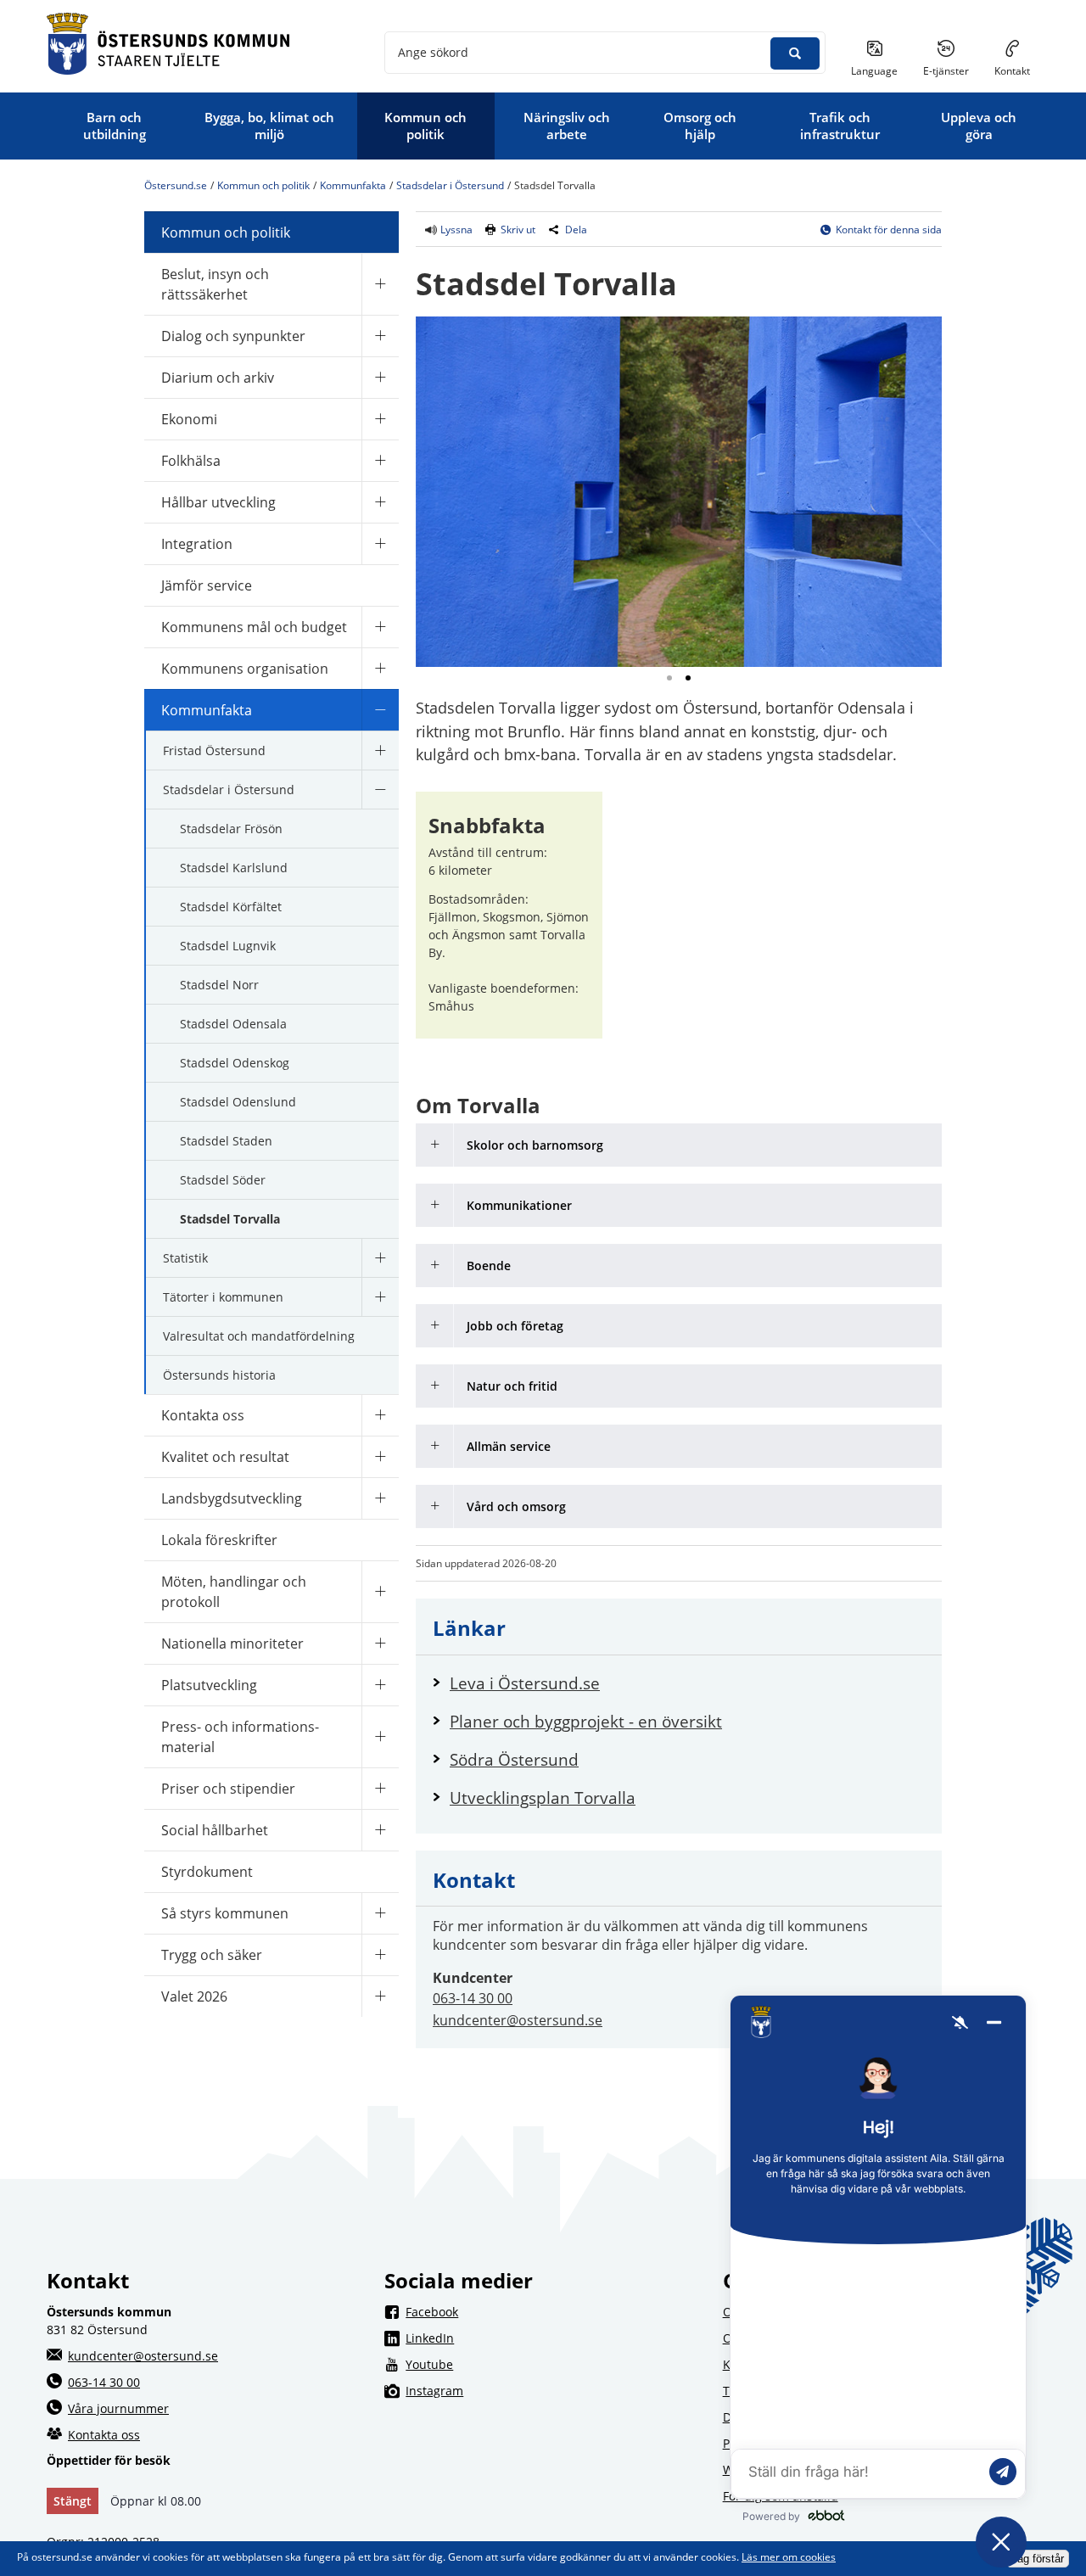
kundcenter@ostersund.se (518, 2020)
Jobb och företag (515, 1326)
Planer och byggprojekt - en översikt (586, 1721)
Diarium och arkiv (218, 378)
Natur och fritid (512, 1386)
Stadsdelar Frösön (231, 829)
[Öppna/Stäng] (380, 284)
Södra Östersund (597, 1759)
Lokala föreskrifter (219, 1540)
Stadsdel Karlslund (234, 868)
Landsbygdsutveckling (232, 1498)
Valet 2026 (194, 1996)
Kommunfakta (353, 185)
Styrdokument (207, 1872)
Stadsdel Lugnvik (228, 946)
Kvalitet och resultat (225, 1457)
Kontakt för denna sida (889, 230)
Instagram (553, 2390)
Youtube (553, 2364)
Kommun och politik (263, 185)
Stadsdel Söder (223, 1180)
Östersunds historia (219, 1375)
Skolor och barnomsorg (535, 1145)
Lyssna (455, 230)
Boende (489, 1266)
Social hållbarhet (215, 1830)
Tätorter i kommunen (223, 1297)
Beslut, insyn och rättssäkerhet (215, 284)
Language (874, 71)
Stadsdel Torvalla (230, 1219)
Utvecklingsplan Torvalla (543, 1798)
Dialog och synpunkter (233, 336)
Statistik (185, 1258)
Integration (197, 544)
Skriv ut (518, 230)
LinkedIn (553, 2338)
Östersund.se (176, 185)
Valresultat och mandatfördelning (259, 1336)
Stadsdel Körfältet (231, 907)
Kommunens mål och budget (254, 627)
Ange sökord (433, 52)
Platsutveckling (209, 1685)
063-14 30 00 (473, 1998)
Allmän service (509, 1446)
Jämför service (207, 585)
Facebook (553, 2311)
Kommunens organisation (245, 669)
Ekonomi (189, 419)
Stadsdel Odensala (233, 1024)
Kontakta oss (203, 1415)
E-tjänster (952, 70)
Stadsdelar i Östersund (450, 185)
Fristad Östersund (214, 750)
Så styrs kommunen (225, 1913)
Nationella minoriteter (232, 1644)
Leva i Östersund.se (687, 1683)
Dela (576, 230)
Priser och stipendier (228, 1789)
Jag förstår (1038, 2559)
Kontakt (1012, 71)
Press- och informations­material (240, 1737)
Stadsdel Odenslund (238, 1102)
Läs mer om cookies (789, 2557)
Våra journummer (118, 2408)
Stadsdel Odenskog (235, 1063)
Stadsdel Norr (219, 985)
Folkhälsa (191, 461)
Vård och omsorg (516, 1506)
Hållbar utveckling (218, 502)
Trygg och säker (212, 1955)
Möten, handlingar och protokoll (234, 1592)
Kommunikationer (519, 1205)
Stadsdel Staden (226, 1141)
